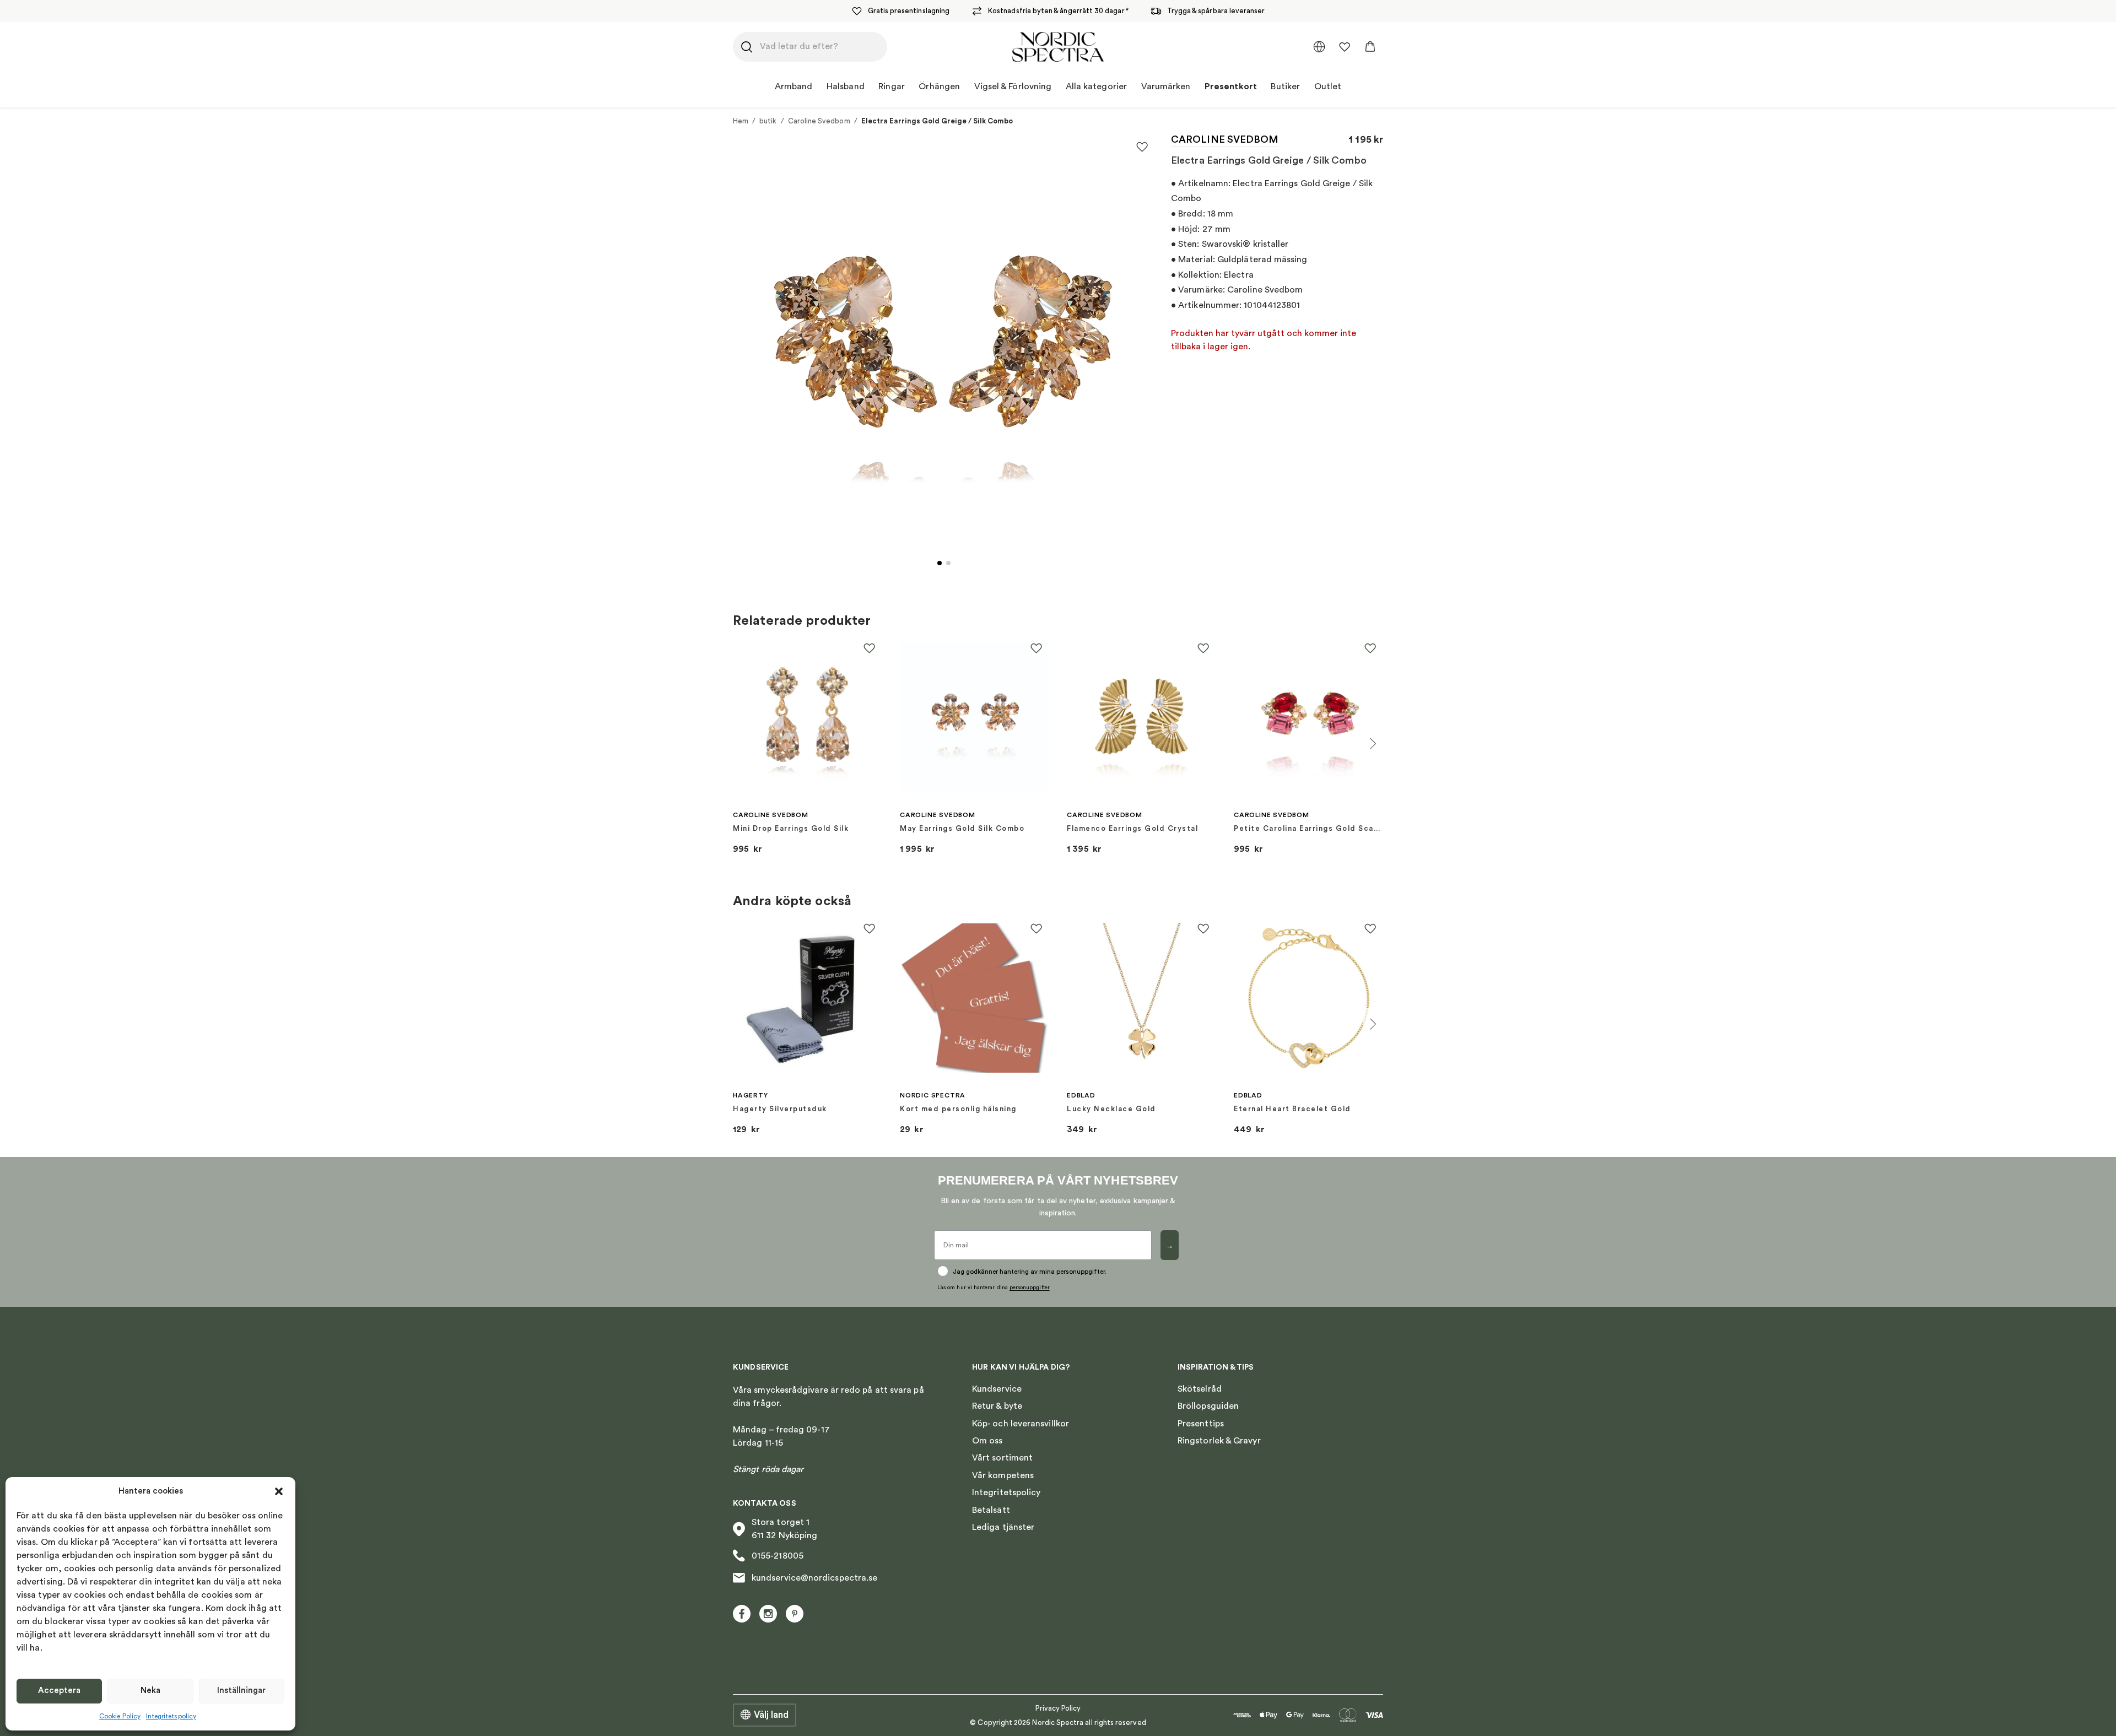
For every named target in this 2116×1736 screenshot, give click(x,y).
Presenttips (1201, 1424)
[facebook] (742, 1614)
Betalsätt (991, 1510)
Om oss (987, 1441)
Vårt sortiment (1002, 1458)
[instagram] (768, 1614)
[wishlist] (1345, 47)
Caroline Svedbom (819, 121)
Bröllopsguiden (1208, 1406)
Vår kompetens (1003, 1475)
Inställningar (241, 1691)
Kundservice (997, 1389)
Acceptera (59, 1691)
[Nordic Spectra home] (1058, 47)
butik (768, 121)
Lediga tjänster (1003, 1527)
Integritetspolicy (171, 1716)
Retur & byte (997, 1406)
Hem (741, 121)
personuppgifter (1030, 1288)
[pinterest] (795, 1614)
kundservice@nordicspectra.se (814, 1578)
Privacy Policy (1058, 1708)
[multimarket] (1319, 47)
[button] (279, 1491)
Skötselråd (1200, 1389)
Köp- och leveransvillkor (1021, 1424)
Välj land (771, 1715)
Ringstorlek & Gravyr (1219, 1441)
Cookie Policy (120, 1716)
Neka (150, 1691)
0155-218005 (778, 1556)
